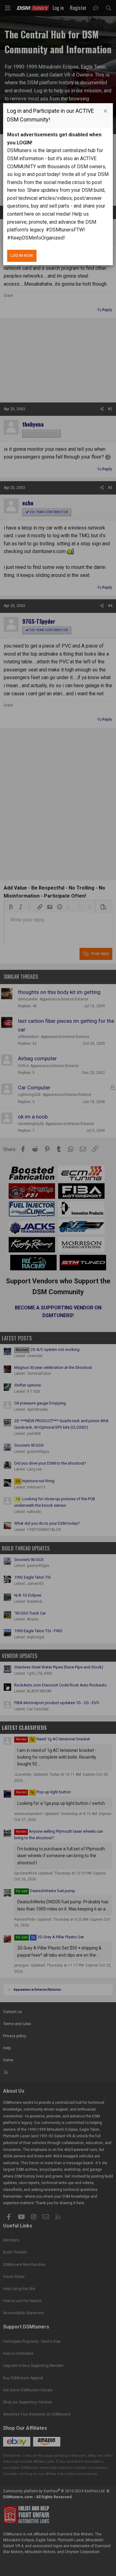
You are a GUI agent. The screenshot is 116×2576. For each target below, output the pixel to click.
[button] (105, 111)
